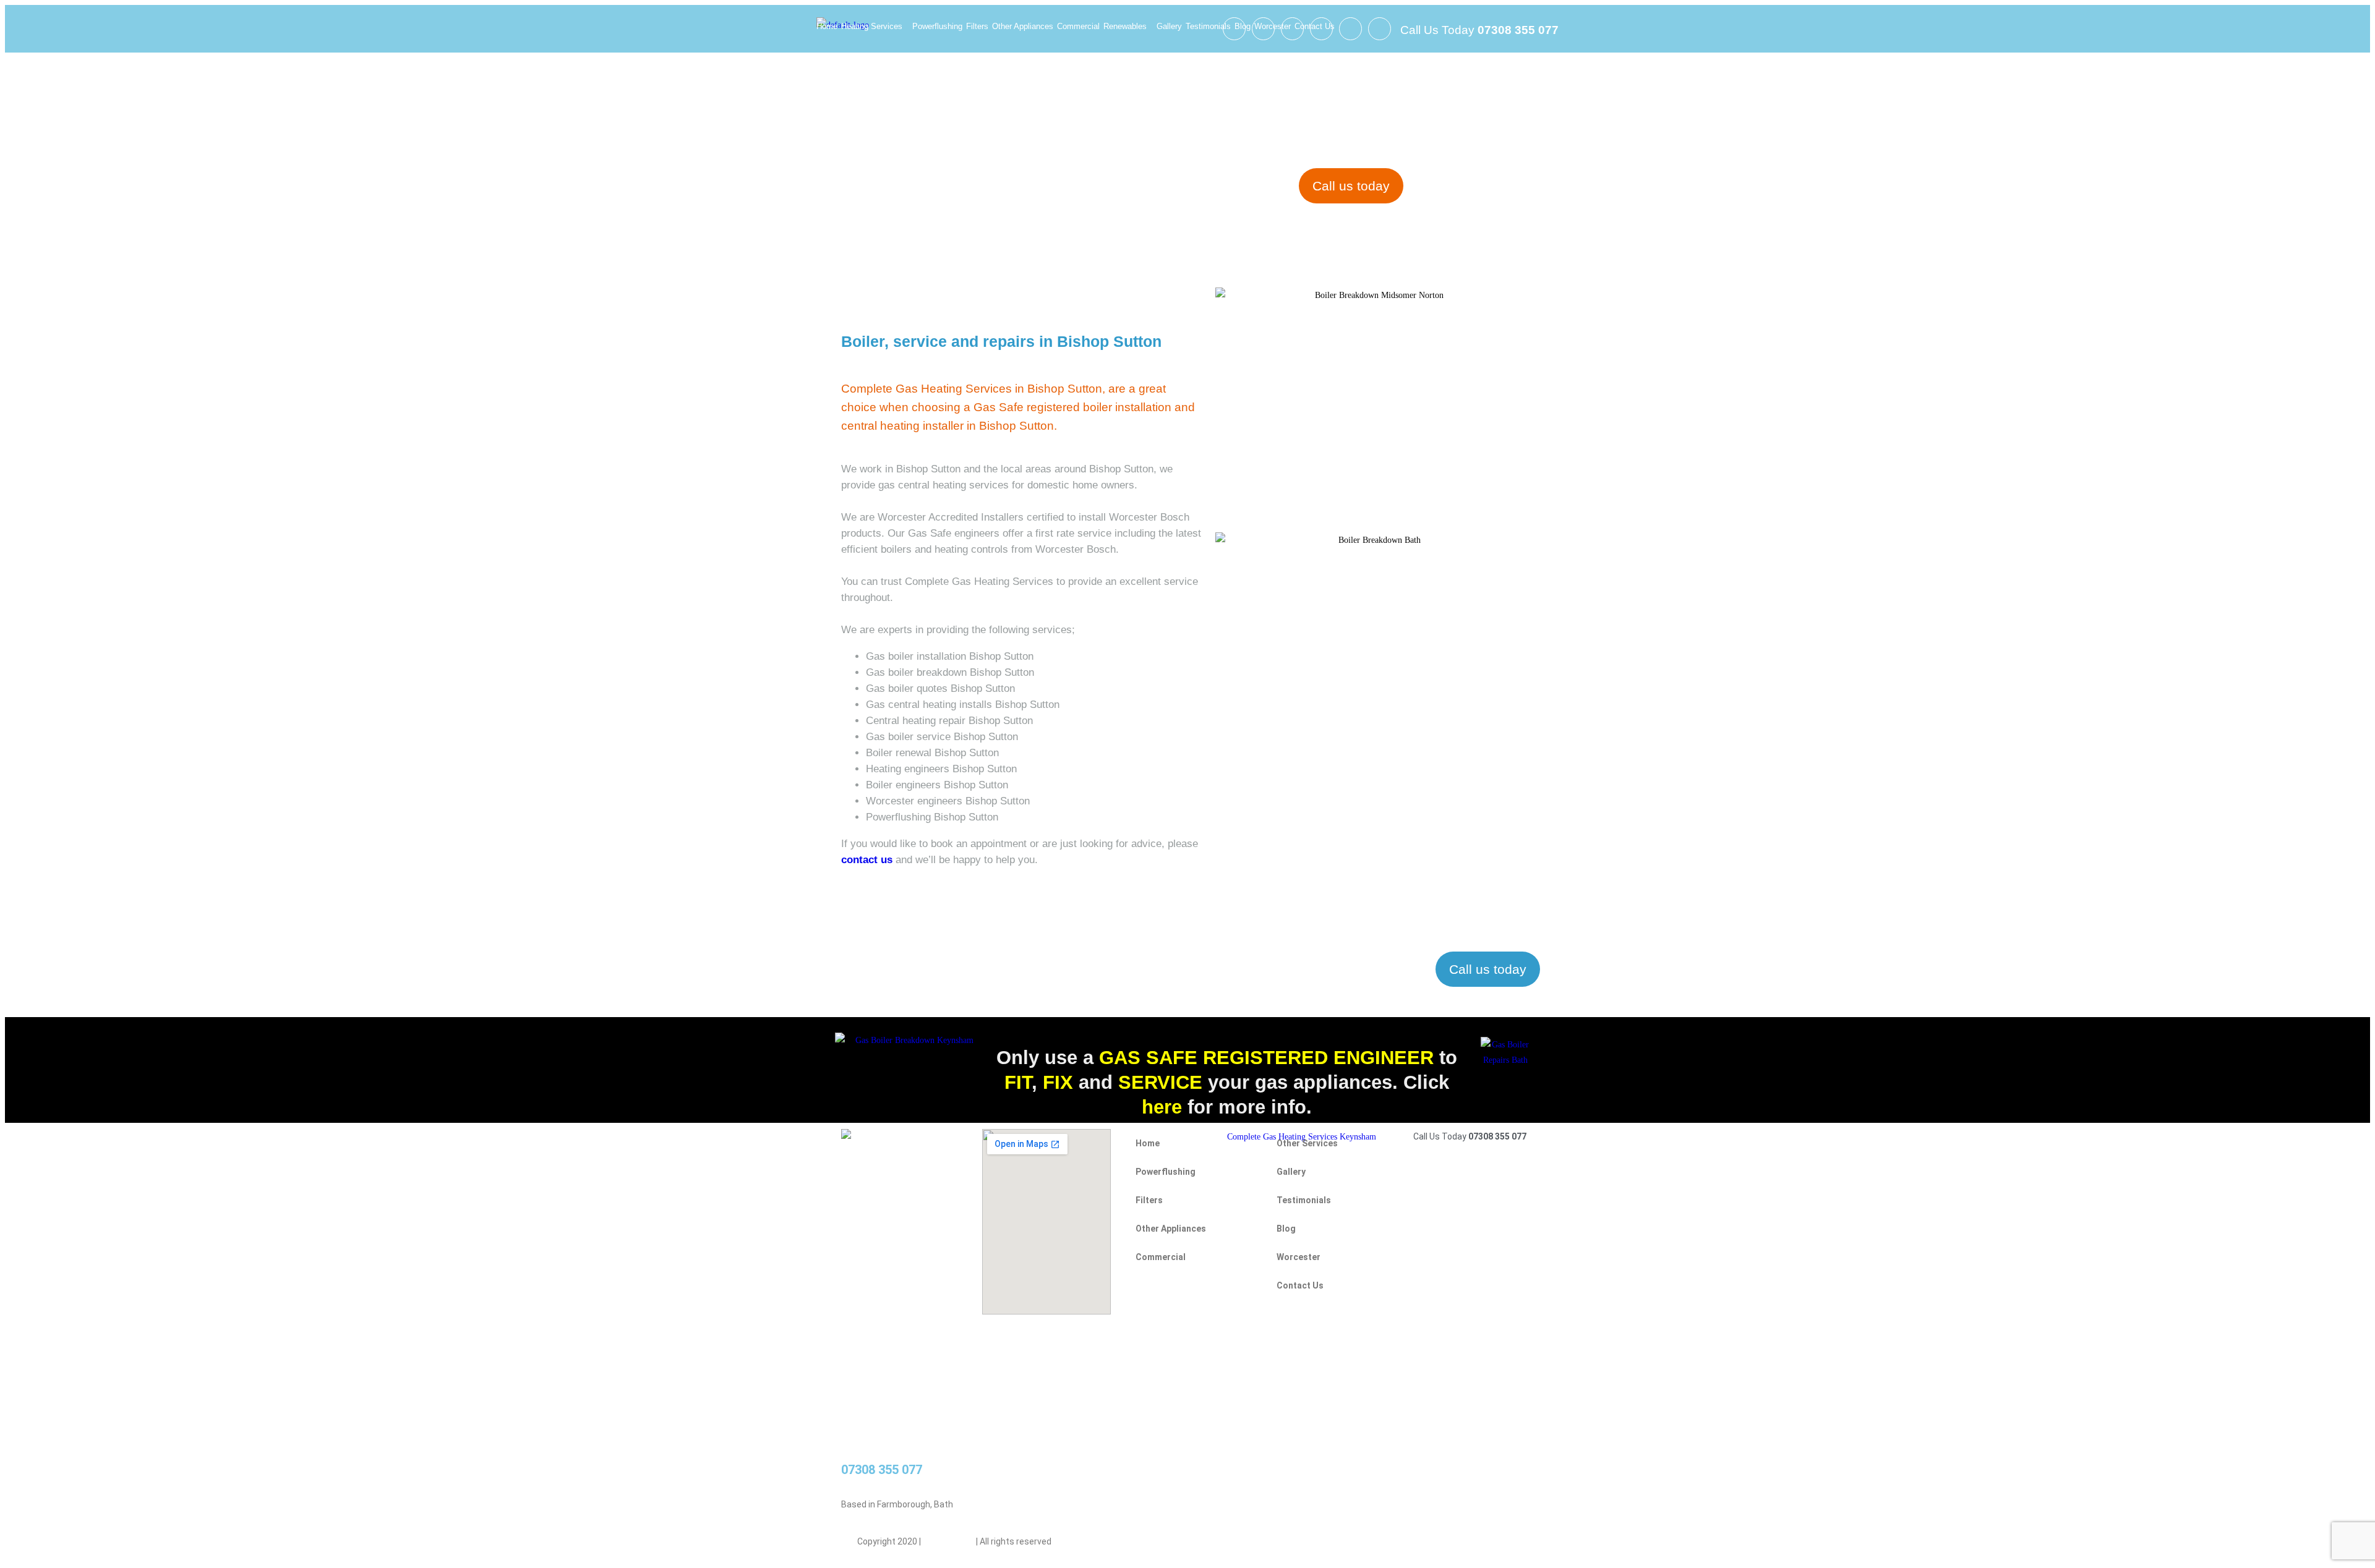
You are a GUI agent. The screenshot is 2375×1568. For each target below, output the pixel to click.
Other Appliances (1023, 26)
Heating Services (872, 26)
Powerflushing (937, 26)
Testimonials (1208, 26)
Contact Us (1315, 26)
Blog (1243, 26)
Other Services (1307, 1143)
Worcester (1273, 26)
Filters (977, 26)
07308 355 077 (882, 1470)
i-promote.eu (949, 1541)
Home (827, 26)
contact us (867, 860)
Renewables (1125, 26)
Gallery (1169, 26)
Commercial (1078, 26)
